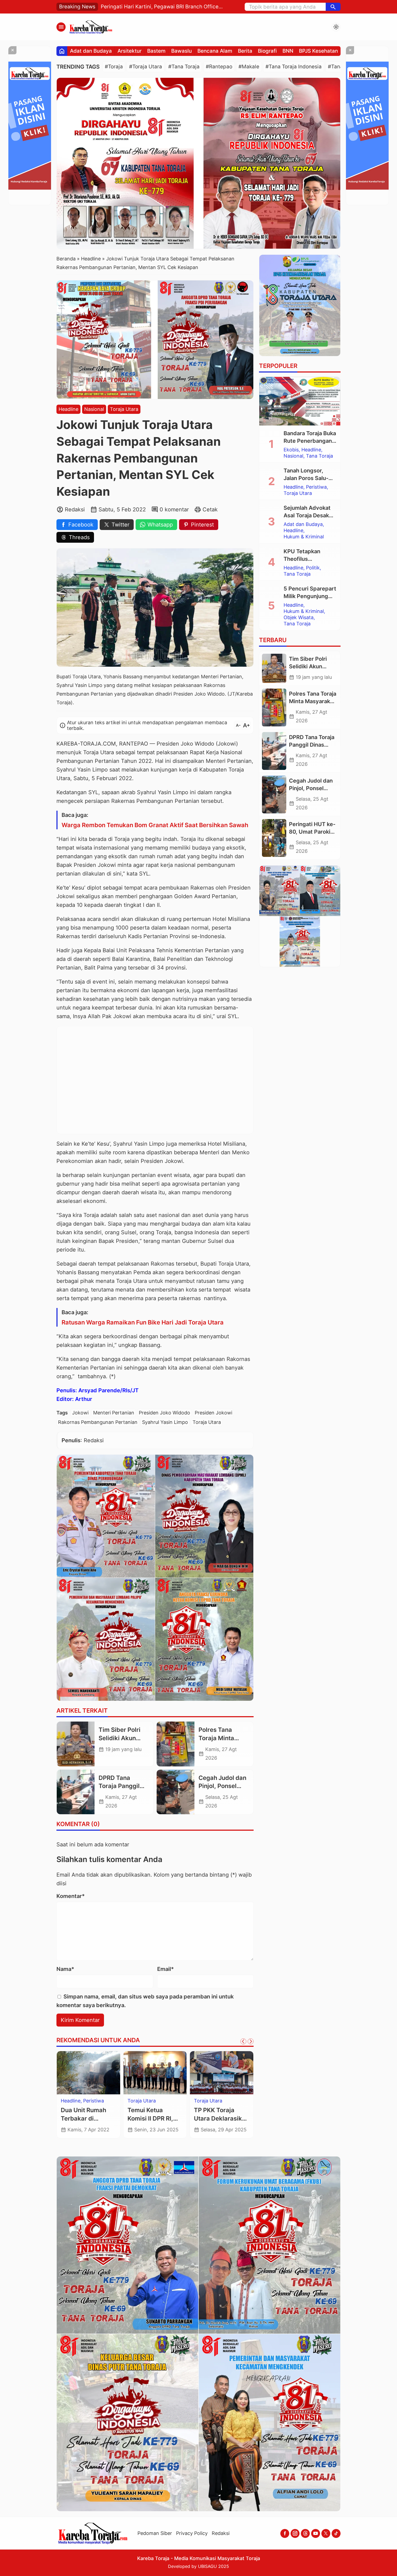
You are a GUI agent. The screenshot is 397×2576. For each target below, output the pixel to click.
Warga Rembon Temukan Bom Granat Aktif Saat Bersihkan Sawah (155, 825)
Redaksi (221, 2533)
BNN (288, 51)
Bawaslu (181, 51)
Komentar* (71, 1896)
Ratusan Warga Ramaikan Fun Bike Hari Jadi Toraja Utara (143, 1322)
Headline (68, 409)
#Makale (249, 67)
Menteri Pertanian (114, 1413)
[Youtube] (316, 2533)
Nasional (94, 409)
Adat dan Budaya (91, 51)
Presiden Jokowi (213, 1413)
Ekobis (291, 450)
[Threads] (305, 2533)
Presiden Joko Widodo (164, 1413)
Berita (245, 51)
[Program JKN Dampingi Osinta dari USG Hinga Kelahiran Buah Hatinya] (88, 2073)
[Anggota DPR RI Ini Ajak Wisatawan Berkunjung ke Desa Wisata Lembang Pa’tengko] (222, 2073)
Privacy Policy (192, 2533)
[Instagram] (295, 2533)
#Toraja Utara (146, 67)
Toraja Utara (124, 409)
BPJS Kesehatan (318, 51)
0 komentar (174, 509)
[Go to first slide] (251, 2041)
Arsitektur (129, 51)
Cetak (210, 509)
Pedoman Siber (155, 2533)
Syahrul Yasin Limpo (165, 1422)
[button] (333, 7)
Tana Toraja (319, 456)
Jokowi (80, 1413)
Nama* (65, 1969)
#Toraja (114, 67)
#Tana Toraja (184, 67)
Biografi (267, 51)
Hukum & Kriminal (148, 2107)
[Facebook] (285, 2533)
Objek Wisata (209, 2101)
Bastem (156, 51)
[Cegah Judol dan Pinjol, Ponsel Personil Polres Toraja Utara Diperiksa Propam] (176, 1792)
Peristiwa (316, 487)
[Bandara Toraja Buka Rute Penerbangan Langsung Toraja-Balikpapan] (300, 401)
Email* (166, 1969)
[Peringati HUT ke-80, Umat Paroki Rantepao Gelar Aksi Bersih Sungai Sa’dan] (274, 838)
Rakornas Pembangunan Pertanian (98, 1422)
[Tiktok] (336, 2533)
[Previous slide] (243, 2041)
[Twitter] (326, 2533)
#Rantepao (219, 67)
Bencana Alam (215, 51)
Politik (313, 568)
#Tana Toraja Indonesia (294, 67)
